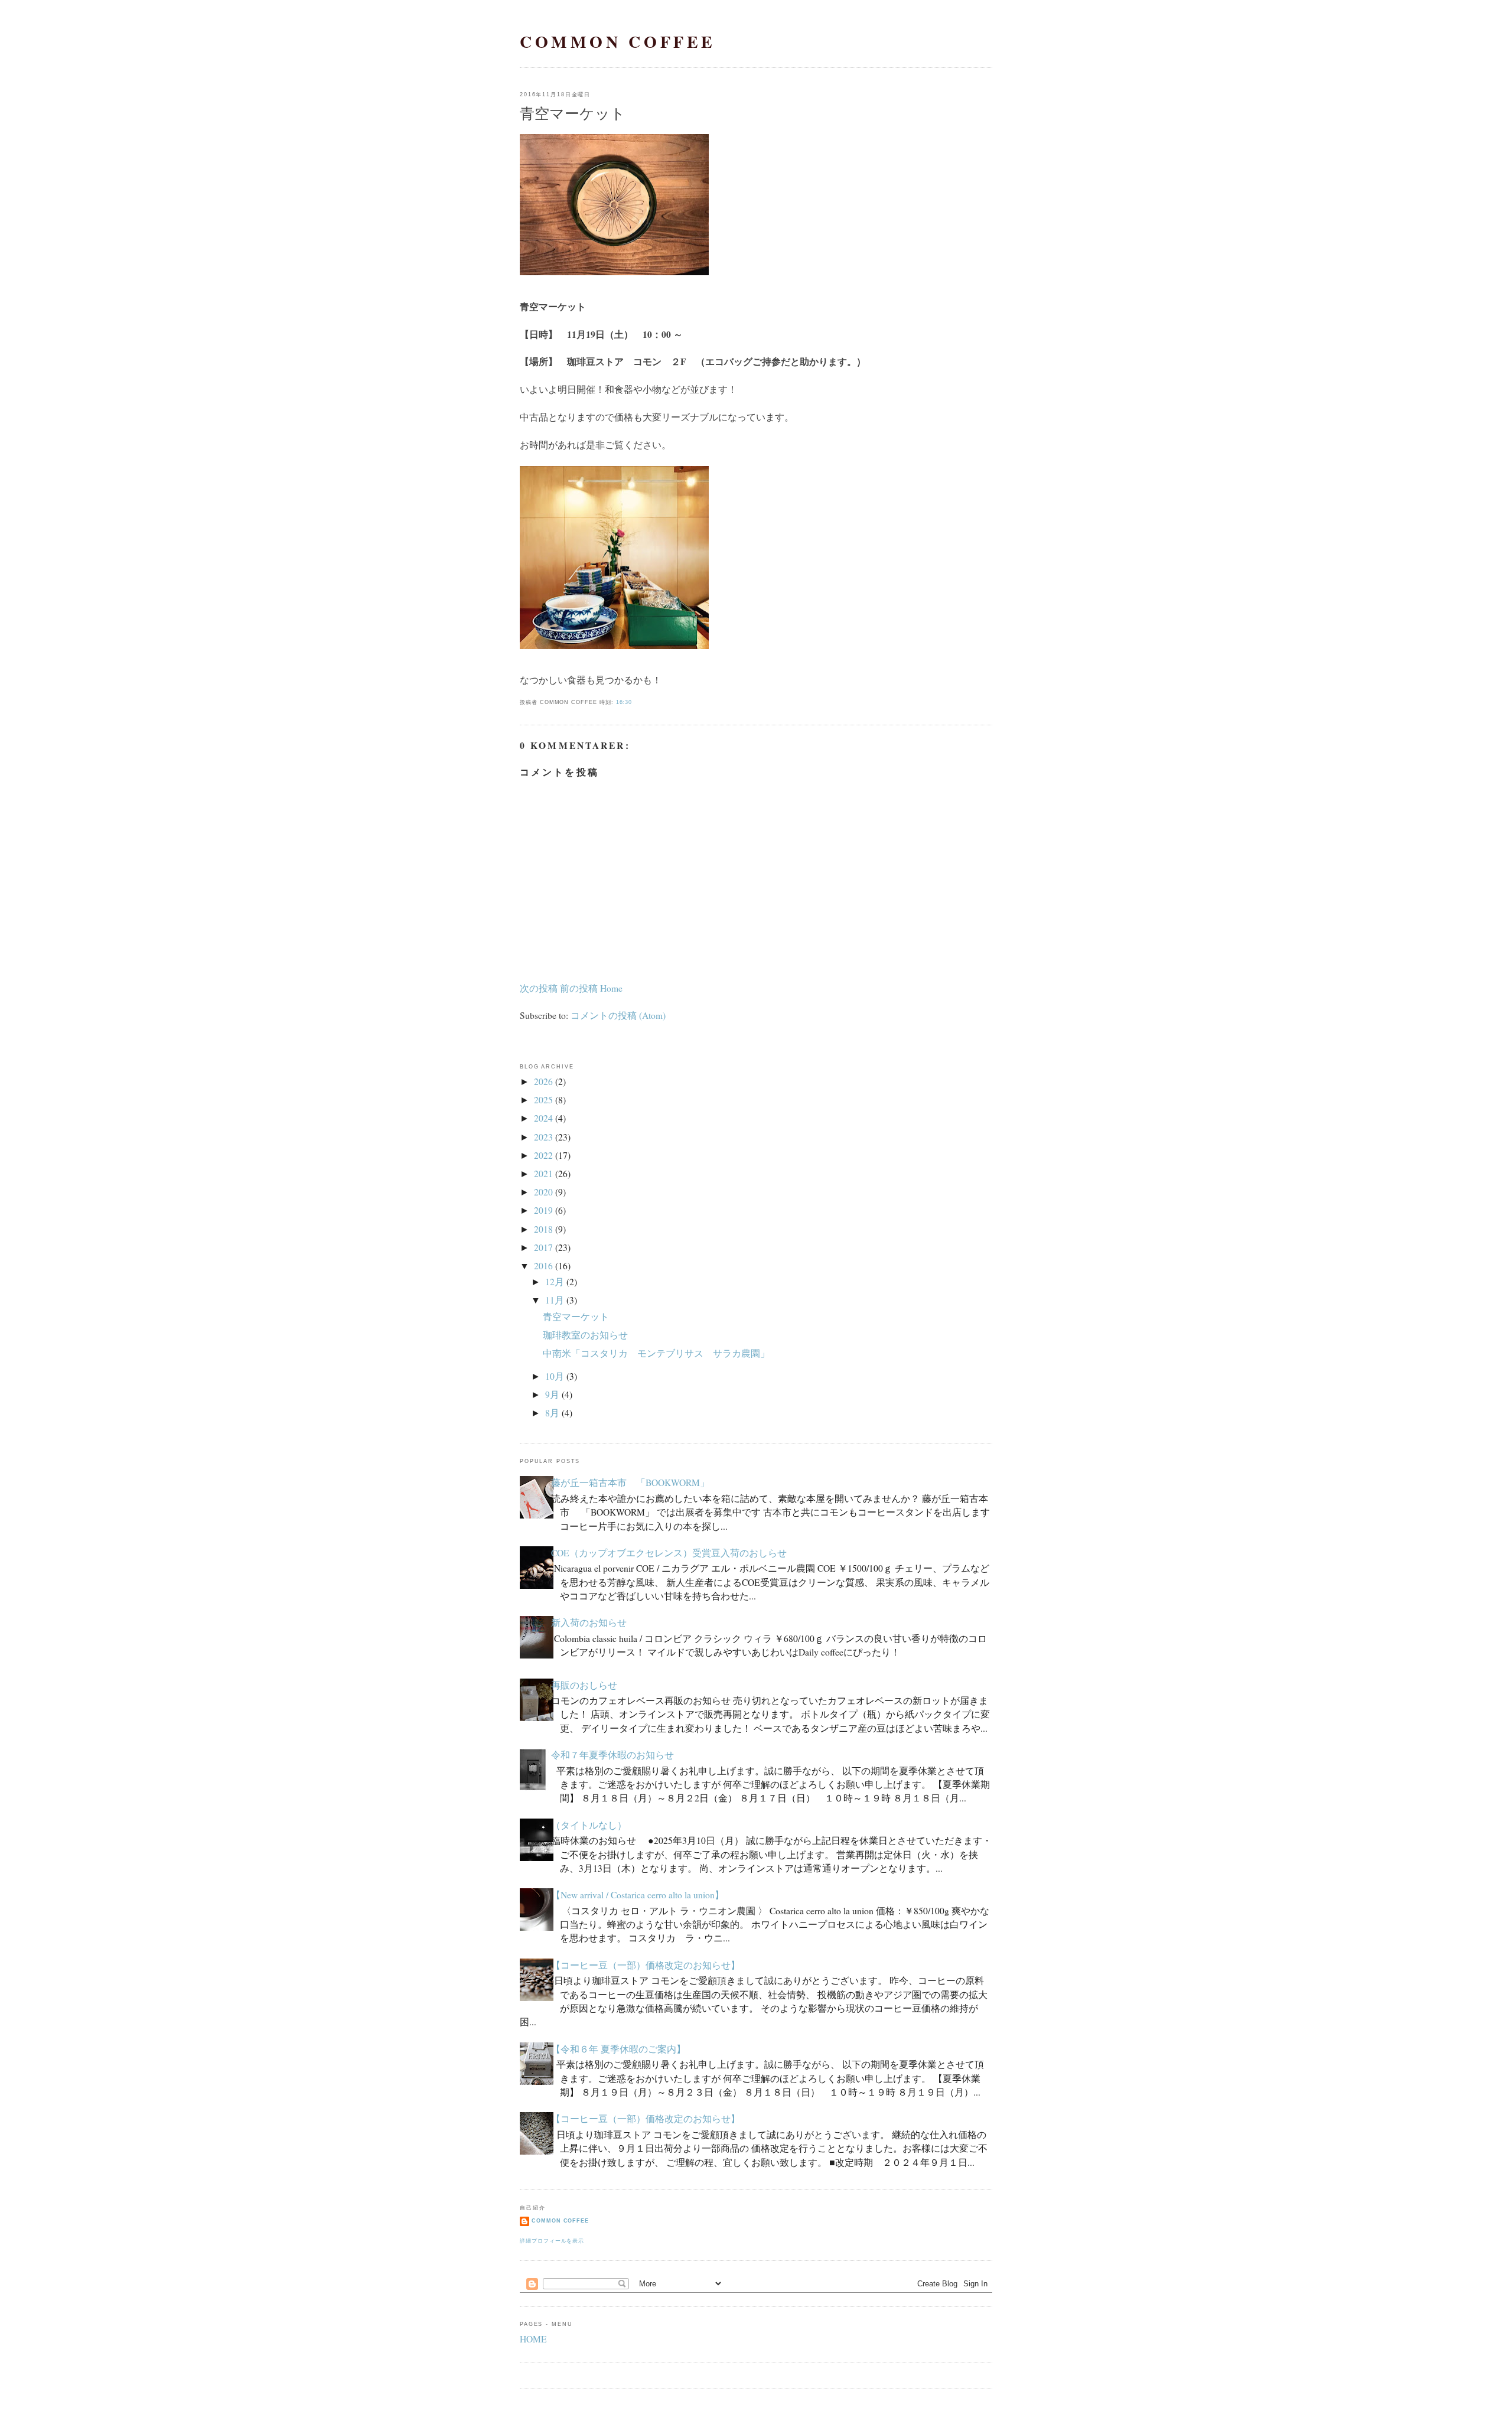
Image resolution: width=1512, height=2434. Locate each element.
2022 (543, 1155)
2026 (543, 1081)
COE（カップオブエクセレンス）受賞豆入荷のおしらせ (669, 1553)
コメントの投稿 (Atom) (618, 1015)
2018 (543, 1229)
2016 (543, 1266)
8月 (552, 1413)
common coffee (618, 42)
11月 (555, 1300)
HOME (533, 2339)
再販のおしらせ (584, 1685)
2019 (543, 1210)
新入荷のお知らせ (589, 1622)
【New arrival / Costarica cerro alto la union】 (638, 1895)
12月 (555, 1282)
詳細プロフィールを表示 (552, 2241)
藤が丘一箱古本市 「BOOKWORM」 (630, 1482)
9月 (552, 1394)
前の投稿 (579, 988)
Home (611, 988)
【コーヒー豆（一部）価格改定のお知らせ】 (646, 1965)
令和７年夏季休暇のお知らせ (612, 1755)
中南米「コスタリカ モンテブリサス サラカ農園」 (656, 1353)
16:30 (624, 702)
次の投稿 (539, 988)
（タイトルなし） (589, 1825)
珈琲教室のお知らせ (585, 1335)
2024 (543, 1118)
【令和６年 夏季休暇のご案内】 (618, 2049)
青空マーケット (573, 113)
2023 (543, 1137)
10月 (555, 1376)
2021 (543, 1174)
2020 (543, 1192)
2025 (543, 1100)
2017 (543, 1247)
